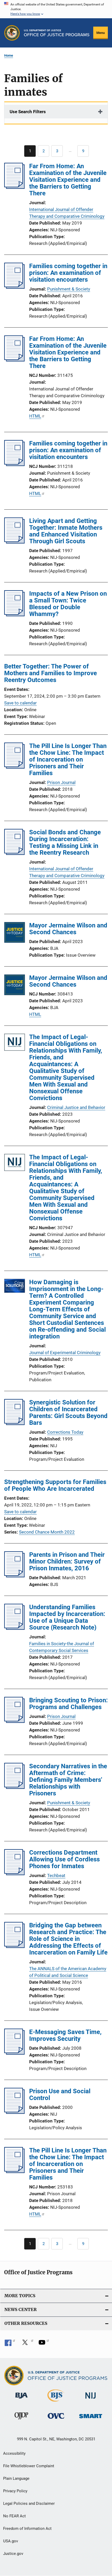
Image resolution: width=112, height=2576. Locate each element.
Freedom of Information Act (27, 2529)
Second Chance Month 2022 (47, 1532)
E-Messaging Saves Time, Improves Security (65, 2035)
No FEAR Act (14, 2516)
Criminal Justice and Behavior (76, 1107)
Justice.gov (13, 2554)
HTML (35, 416)
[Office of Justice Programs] (12, 33)
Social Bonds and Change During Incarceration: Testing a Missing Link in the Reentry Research (65, 842)
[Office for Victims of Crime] (56, 2420)
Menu (101, 33)
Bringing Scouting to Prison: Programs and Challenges (69, 1704)
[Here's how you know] (56, 9)
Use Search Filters (28, 112)
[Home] (57, 33)
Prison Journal (61, 782)
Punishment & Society (69, 289)
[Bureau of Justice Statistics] (56, 2403)
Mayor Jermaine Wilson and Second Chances (68, 929)
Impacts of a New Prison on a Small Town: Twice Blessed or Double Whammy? (68, 604)
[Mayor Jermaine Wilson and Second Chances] (15, 933)
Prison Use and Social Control (60, 2095)
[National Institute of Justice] (91, 2400)
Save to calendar (20, 703)
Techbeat (56, 1875)
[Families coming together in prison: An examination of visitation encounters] (14, 287)
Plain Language (16, 2478)
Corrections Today (65, 1432)
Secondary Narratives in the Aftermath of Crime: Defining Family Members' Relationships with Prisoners (68, 1780)
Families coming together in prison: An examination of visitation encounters (68, 273)
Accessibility (14, 2453)
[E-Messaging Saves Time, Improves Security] (14, 2053)
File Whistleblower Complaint (29, 2466)
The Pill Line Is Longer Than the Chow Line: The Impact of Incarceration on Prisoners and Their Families (68, 759)
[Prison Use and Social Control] (14, 2112)
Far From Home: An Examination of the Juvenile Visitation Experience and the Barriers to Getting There (68, 180)
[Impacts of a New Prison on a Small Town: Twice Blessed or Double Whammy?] (14, 615)
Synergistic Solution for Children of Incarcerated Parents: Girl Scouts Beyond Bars (68, 1413)
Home (9, 55)
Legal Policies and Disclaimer (29, 2503)
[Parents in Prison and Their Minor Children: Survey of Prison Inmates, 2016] (14, 1576)
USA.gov (11, 2541)
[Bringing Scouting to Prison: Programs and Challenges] (14, 1721)
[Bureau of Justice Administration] (21, 2399)
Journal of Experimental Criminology (65, 1353)
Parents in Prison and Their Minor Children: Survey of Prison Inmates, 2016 (67, 1561)
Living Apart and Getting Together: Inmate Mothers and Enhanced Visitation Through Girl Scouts (66, 531)
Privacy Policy (15, 2491)
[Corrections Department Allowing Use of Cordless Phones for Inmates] (14, 1874)
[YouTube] (44, 2344)
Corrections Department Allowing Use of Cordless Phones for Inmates (64, 1859)
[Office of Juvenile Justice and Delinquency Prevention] (21, 2420)
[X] (27, 2344)
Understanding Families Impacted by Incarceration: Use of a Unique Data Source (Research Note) (67, 1617)
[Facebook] (10, 2344)
